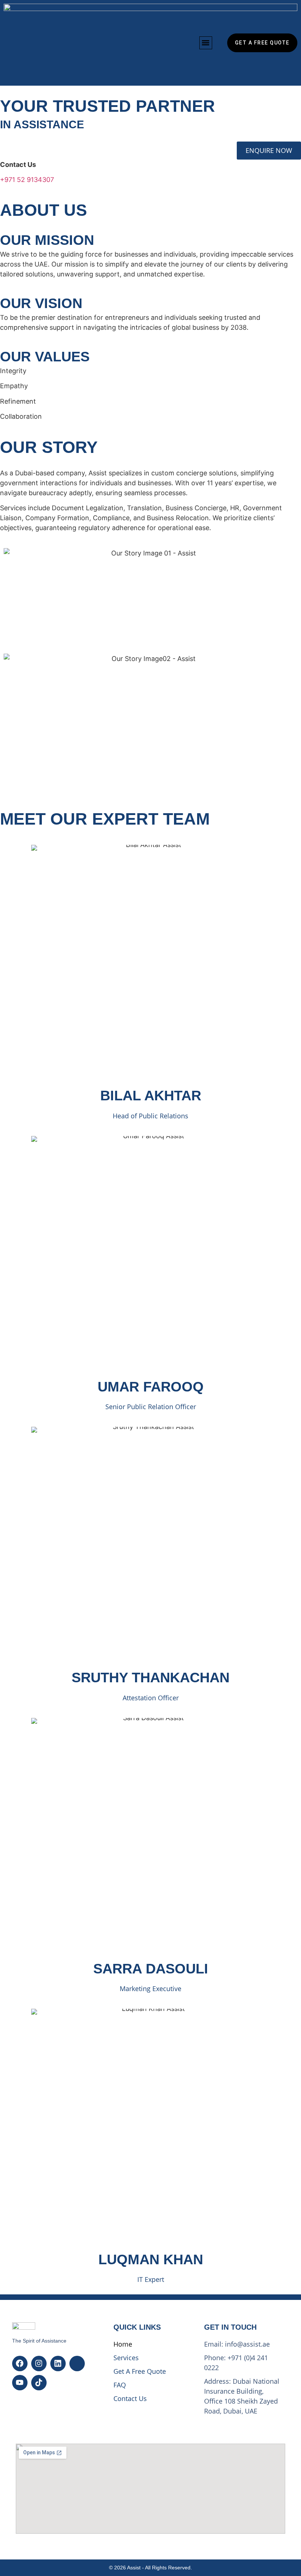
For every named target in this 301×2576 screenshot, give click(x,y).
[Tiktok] (39, 2383)
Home (123, 2344)
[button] (206, 43)
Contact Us (130, 2398)
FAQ (120, 2385)
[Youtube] (20, 2383)
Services (126, 2358)
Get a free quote (140, 2371)
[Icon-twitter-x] (77, 2364)
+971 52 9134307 (27, 180)
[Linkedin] (58, 2364)
